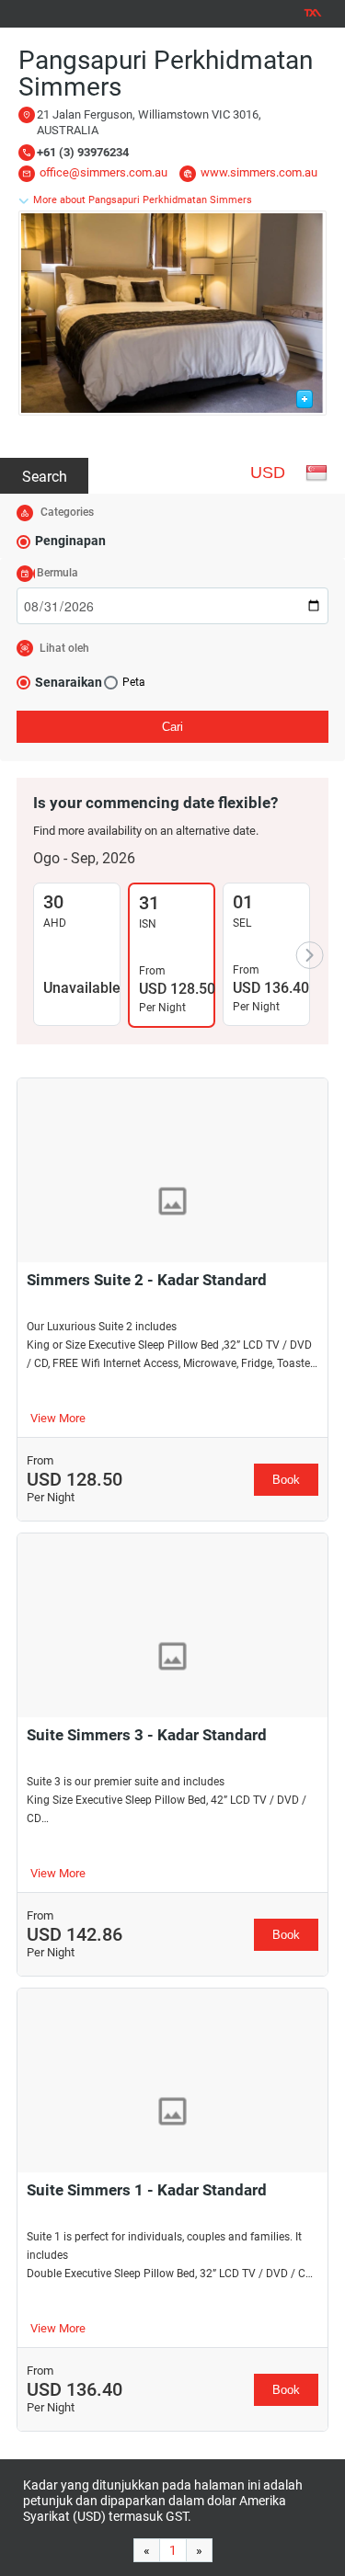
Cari (172, 727)
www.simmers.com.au (259, 172)
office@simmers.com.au (103, 172)
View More (58, 1418)
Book (286, 1480)
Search (45, 477)
